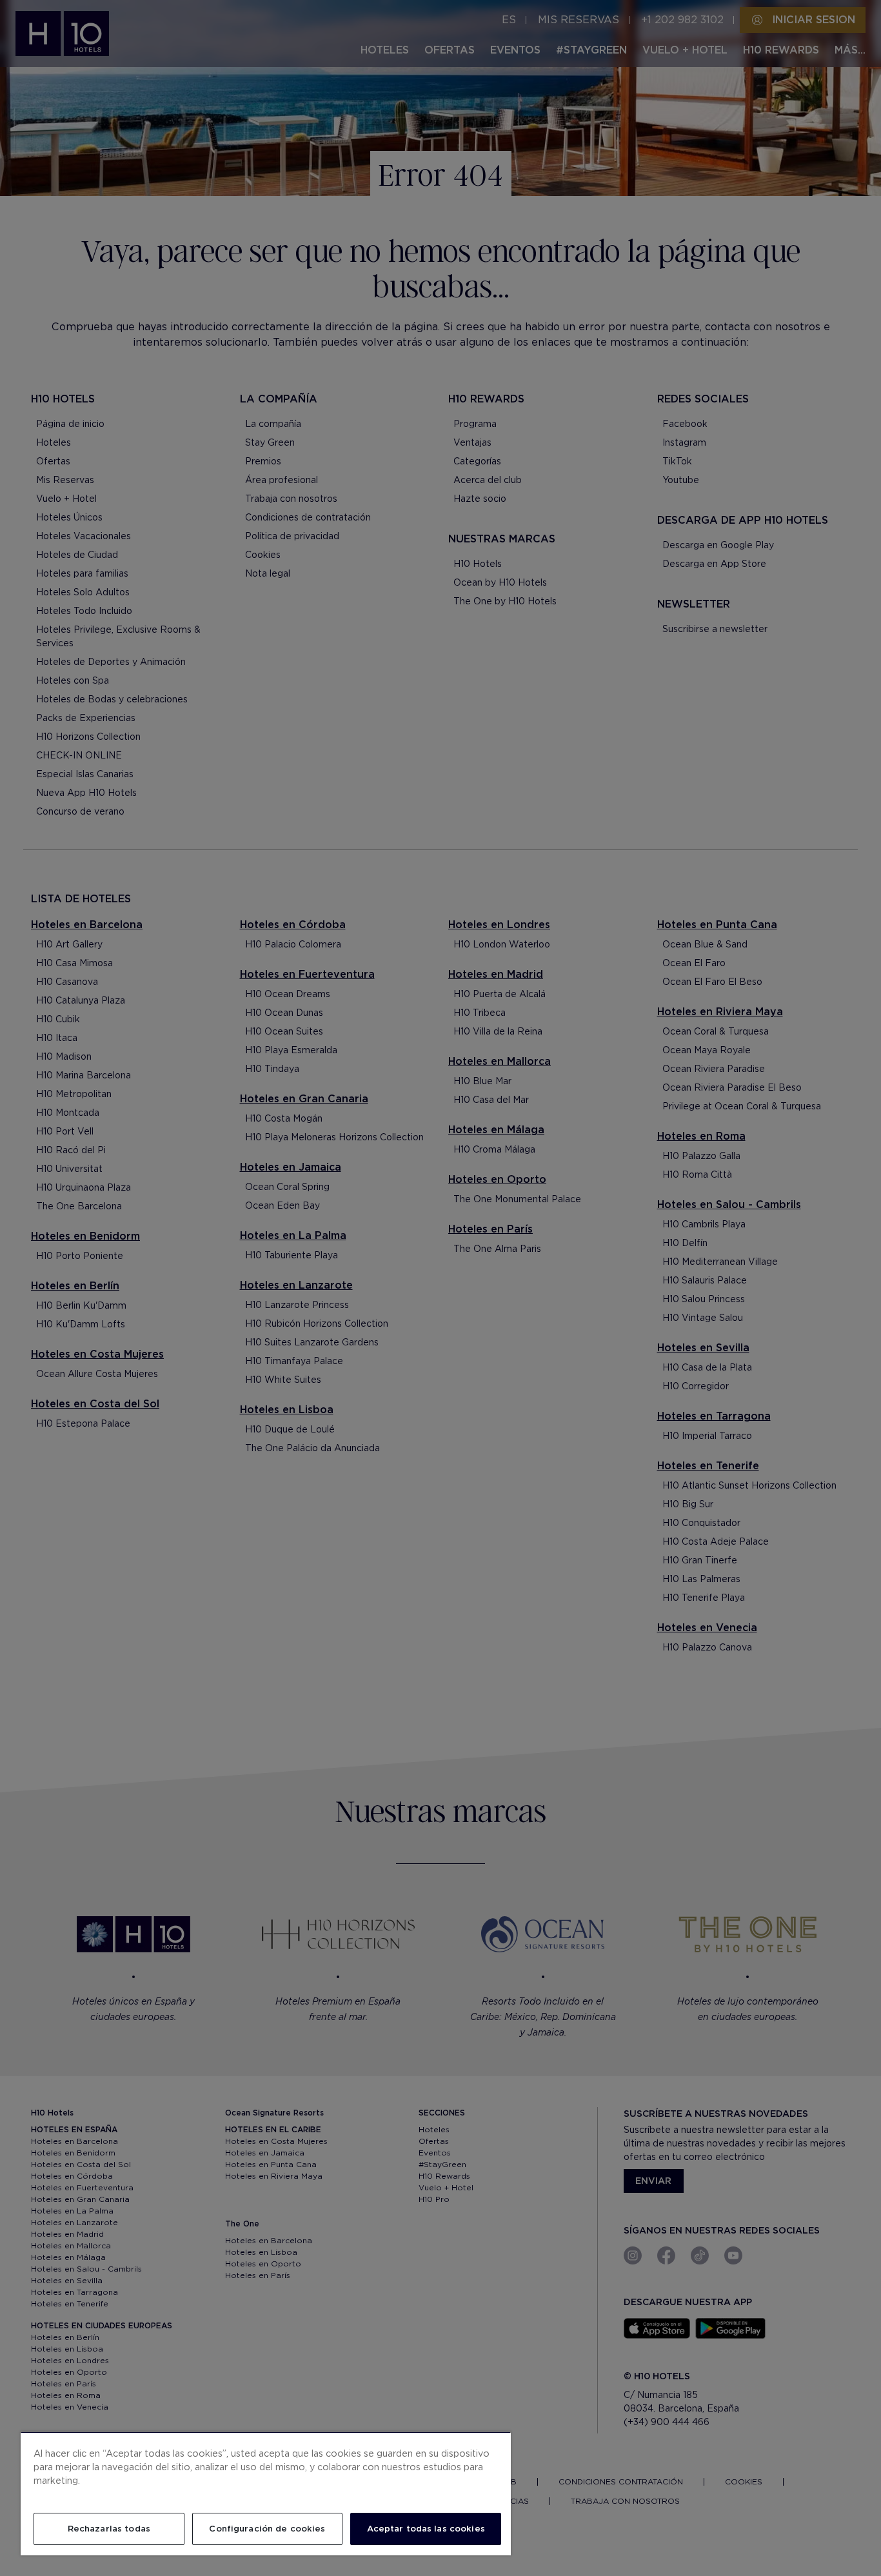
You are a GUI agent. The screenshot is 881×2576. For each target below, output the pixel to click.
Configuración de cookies (267, 2529)
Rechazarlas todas (109, 2529)
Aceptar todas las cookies (426, 2529)
